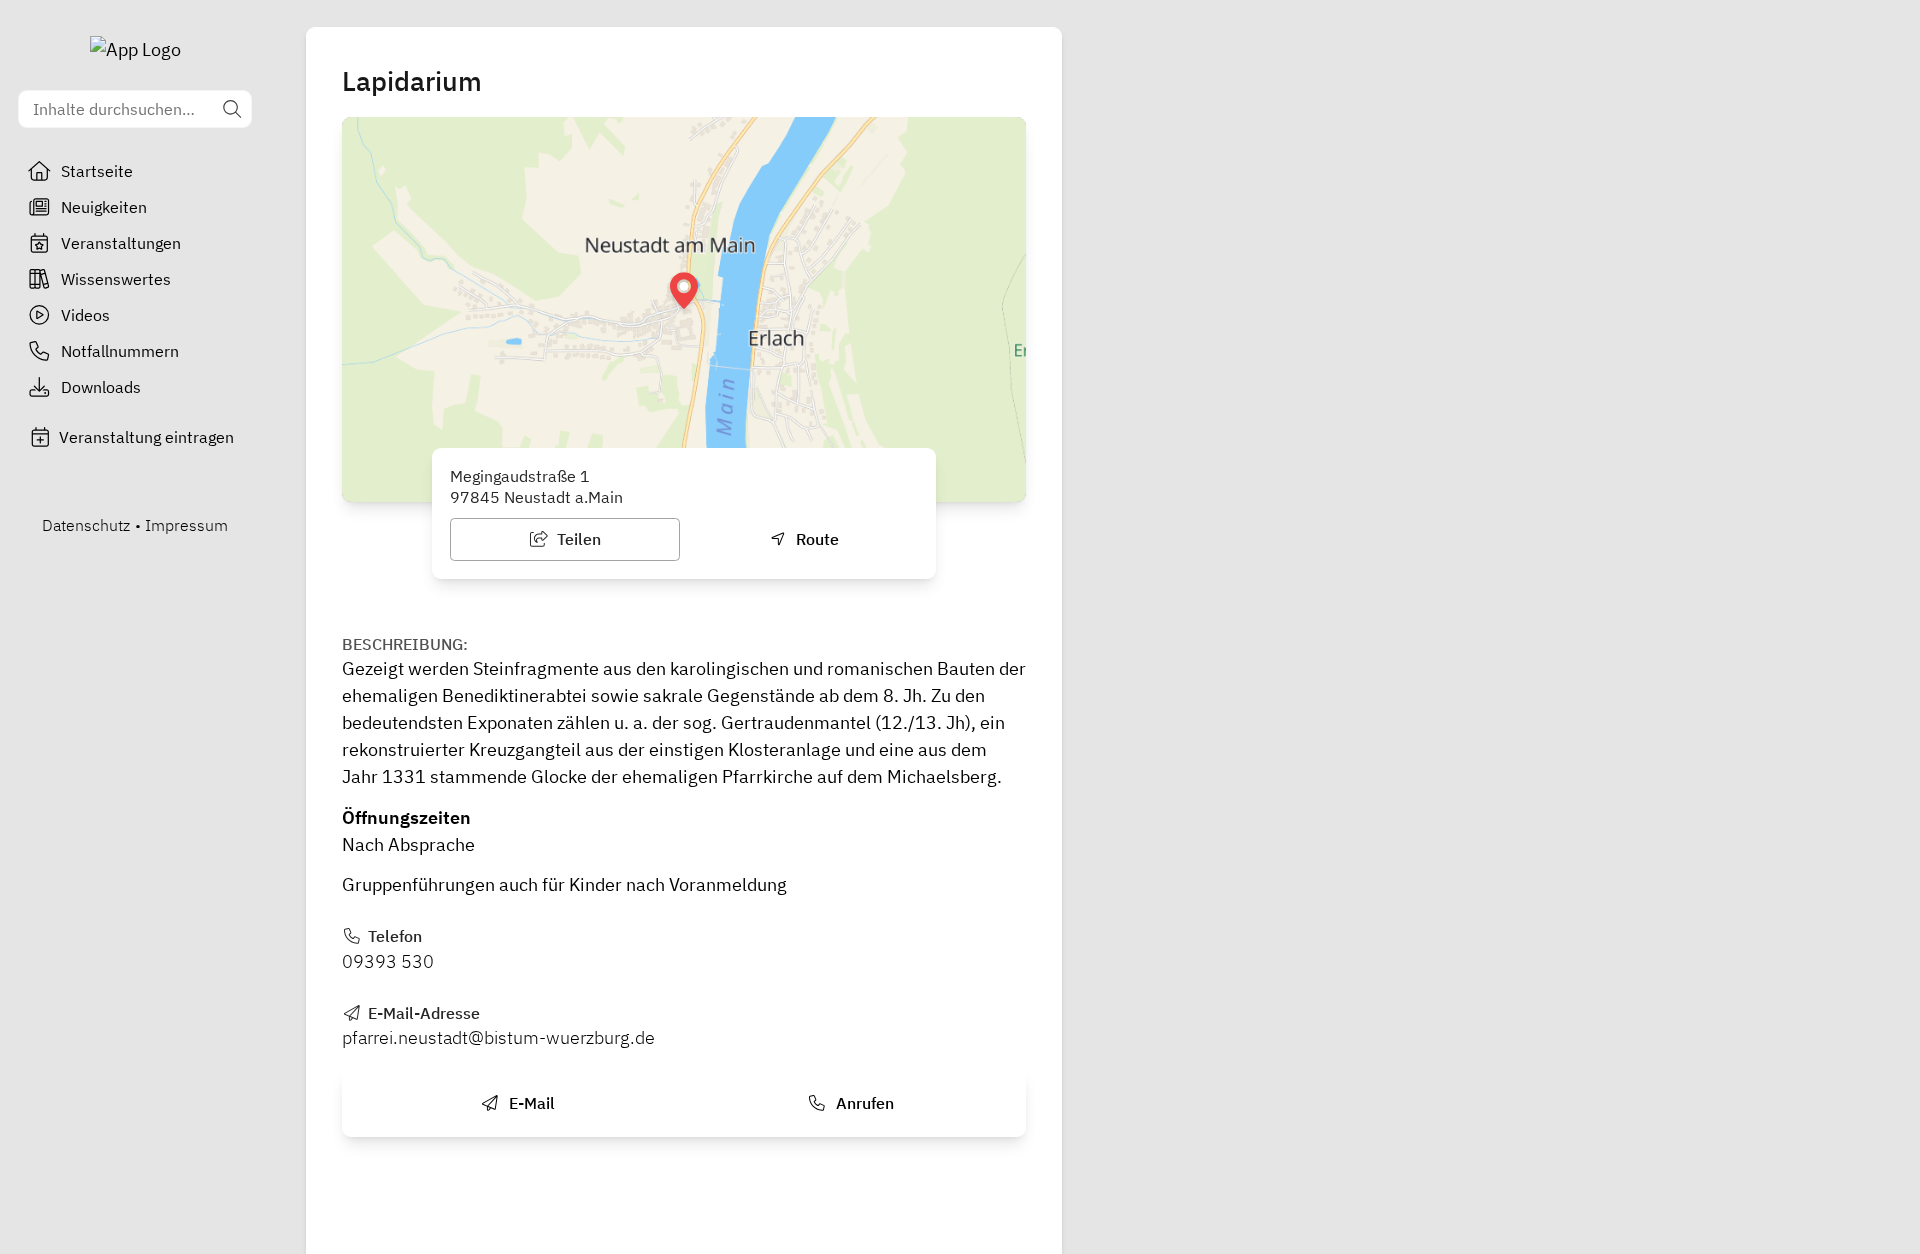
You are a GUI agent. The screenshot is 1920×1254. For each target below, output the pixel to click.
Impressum (186, 525)
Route (815, 539)
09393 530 (388, 961)
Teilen (577, 539)
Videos (85, 315)
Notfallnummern (120, 351)
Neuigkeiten (104, 207)
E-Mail (530, 1103)
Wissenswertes (116, 279)
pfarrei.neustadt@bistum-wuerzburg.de (498, 1037)
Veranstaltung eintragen (146, 437)
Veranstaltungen (121, 243)
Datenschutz (86, 525)
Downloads (101, 387)
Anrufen (863, 1103)
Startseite (97, 171)
